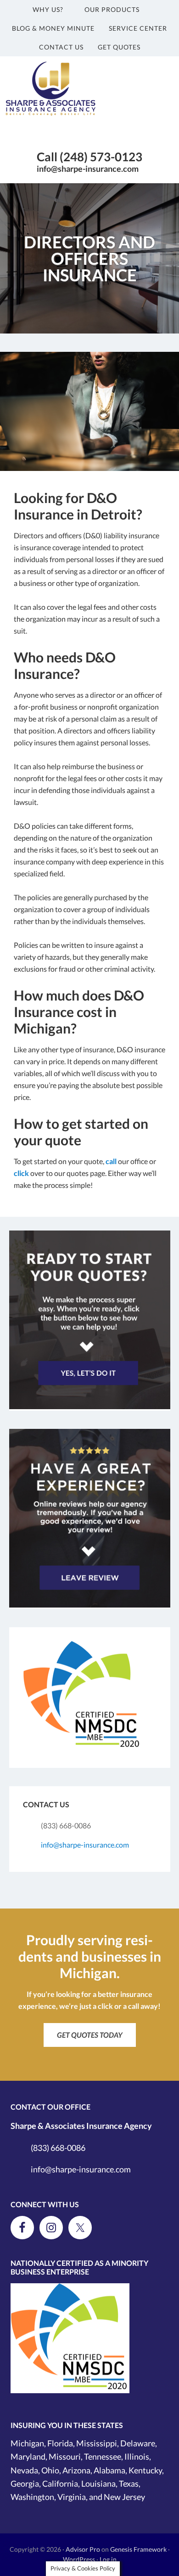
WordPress (79, 2559)
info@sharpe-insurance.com (88, 169)
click (21, 1173)
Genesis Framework (138, 2549)
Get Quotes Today (90, 2035)
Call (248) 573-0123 (89, 157)
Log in (108, 2559)
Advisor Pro (83, 2549)
